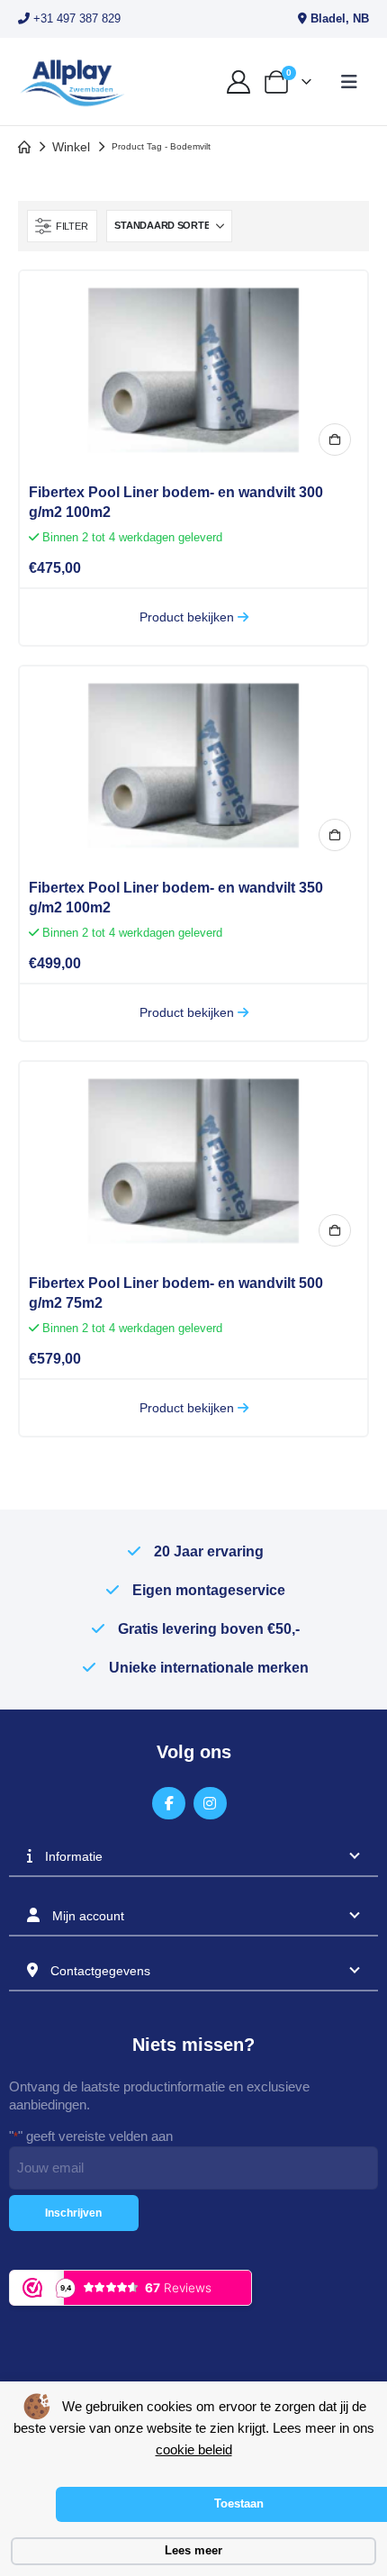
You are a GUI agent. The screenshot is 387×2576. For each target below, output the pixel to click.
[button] (349, 82)
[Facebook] (169, 1804)
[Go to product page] (193, 370)
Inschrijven (73, 2213)
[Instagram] (210, 1804)
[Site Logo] (72, 82)
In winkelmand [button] (335, 440)
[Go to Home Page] (24, 147)
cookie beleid (194, 2449)
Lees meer (193, 2550)
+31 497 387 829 (75, 18)
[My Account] (238, 82)
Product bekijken (189, 617)
